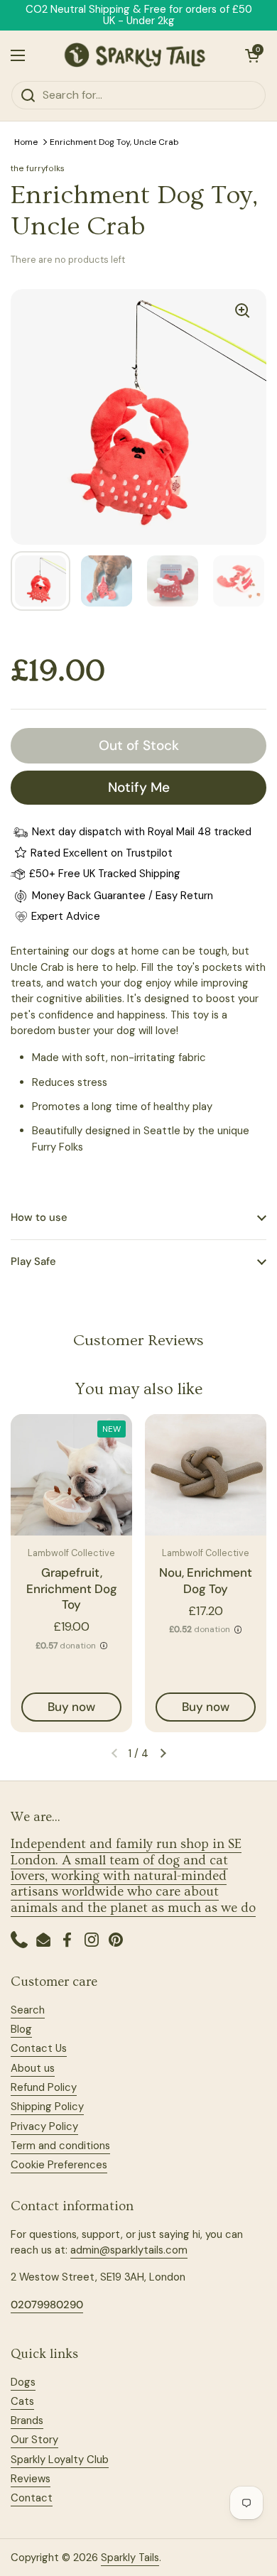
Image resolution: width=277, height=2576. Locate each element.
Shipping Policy (47, 2107)
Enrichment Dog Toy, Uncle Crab (114, 142)
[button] (252, 55)
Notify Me (139, 787)
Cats (22, 2401)
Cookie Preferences (59, 2165)
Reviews (31, 2479)
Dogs (23, 2382)
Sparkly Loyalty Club (60, 2460)
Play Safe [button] (33, 1261)
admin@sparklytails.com (129, 2250)
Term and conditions (60, 2146)
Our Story (34, 2440)
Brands (27, 2420)
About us (33, 2068)
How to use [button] (39, 1217)
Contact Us (39, 2048)
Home (26, 142)
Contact (32, 2498)
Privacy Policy (44, 2126)
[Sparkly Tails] (135, 55)
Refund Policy (44, 2087)
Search (28, 2010)
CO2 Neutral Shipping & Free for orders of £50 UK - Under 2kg (139, 15)
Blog (21, 2029)
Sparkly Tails (130, 2558)
